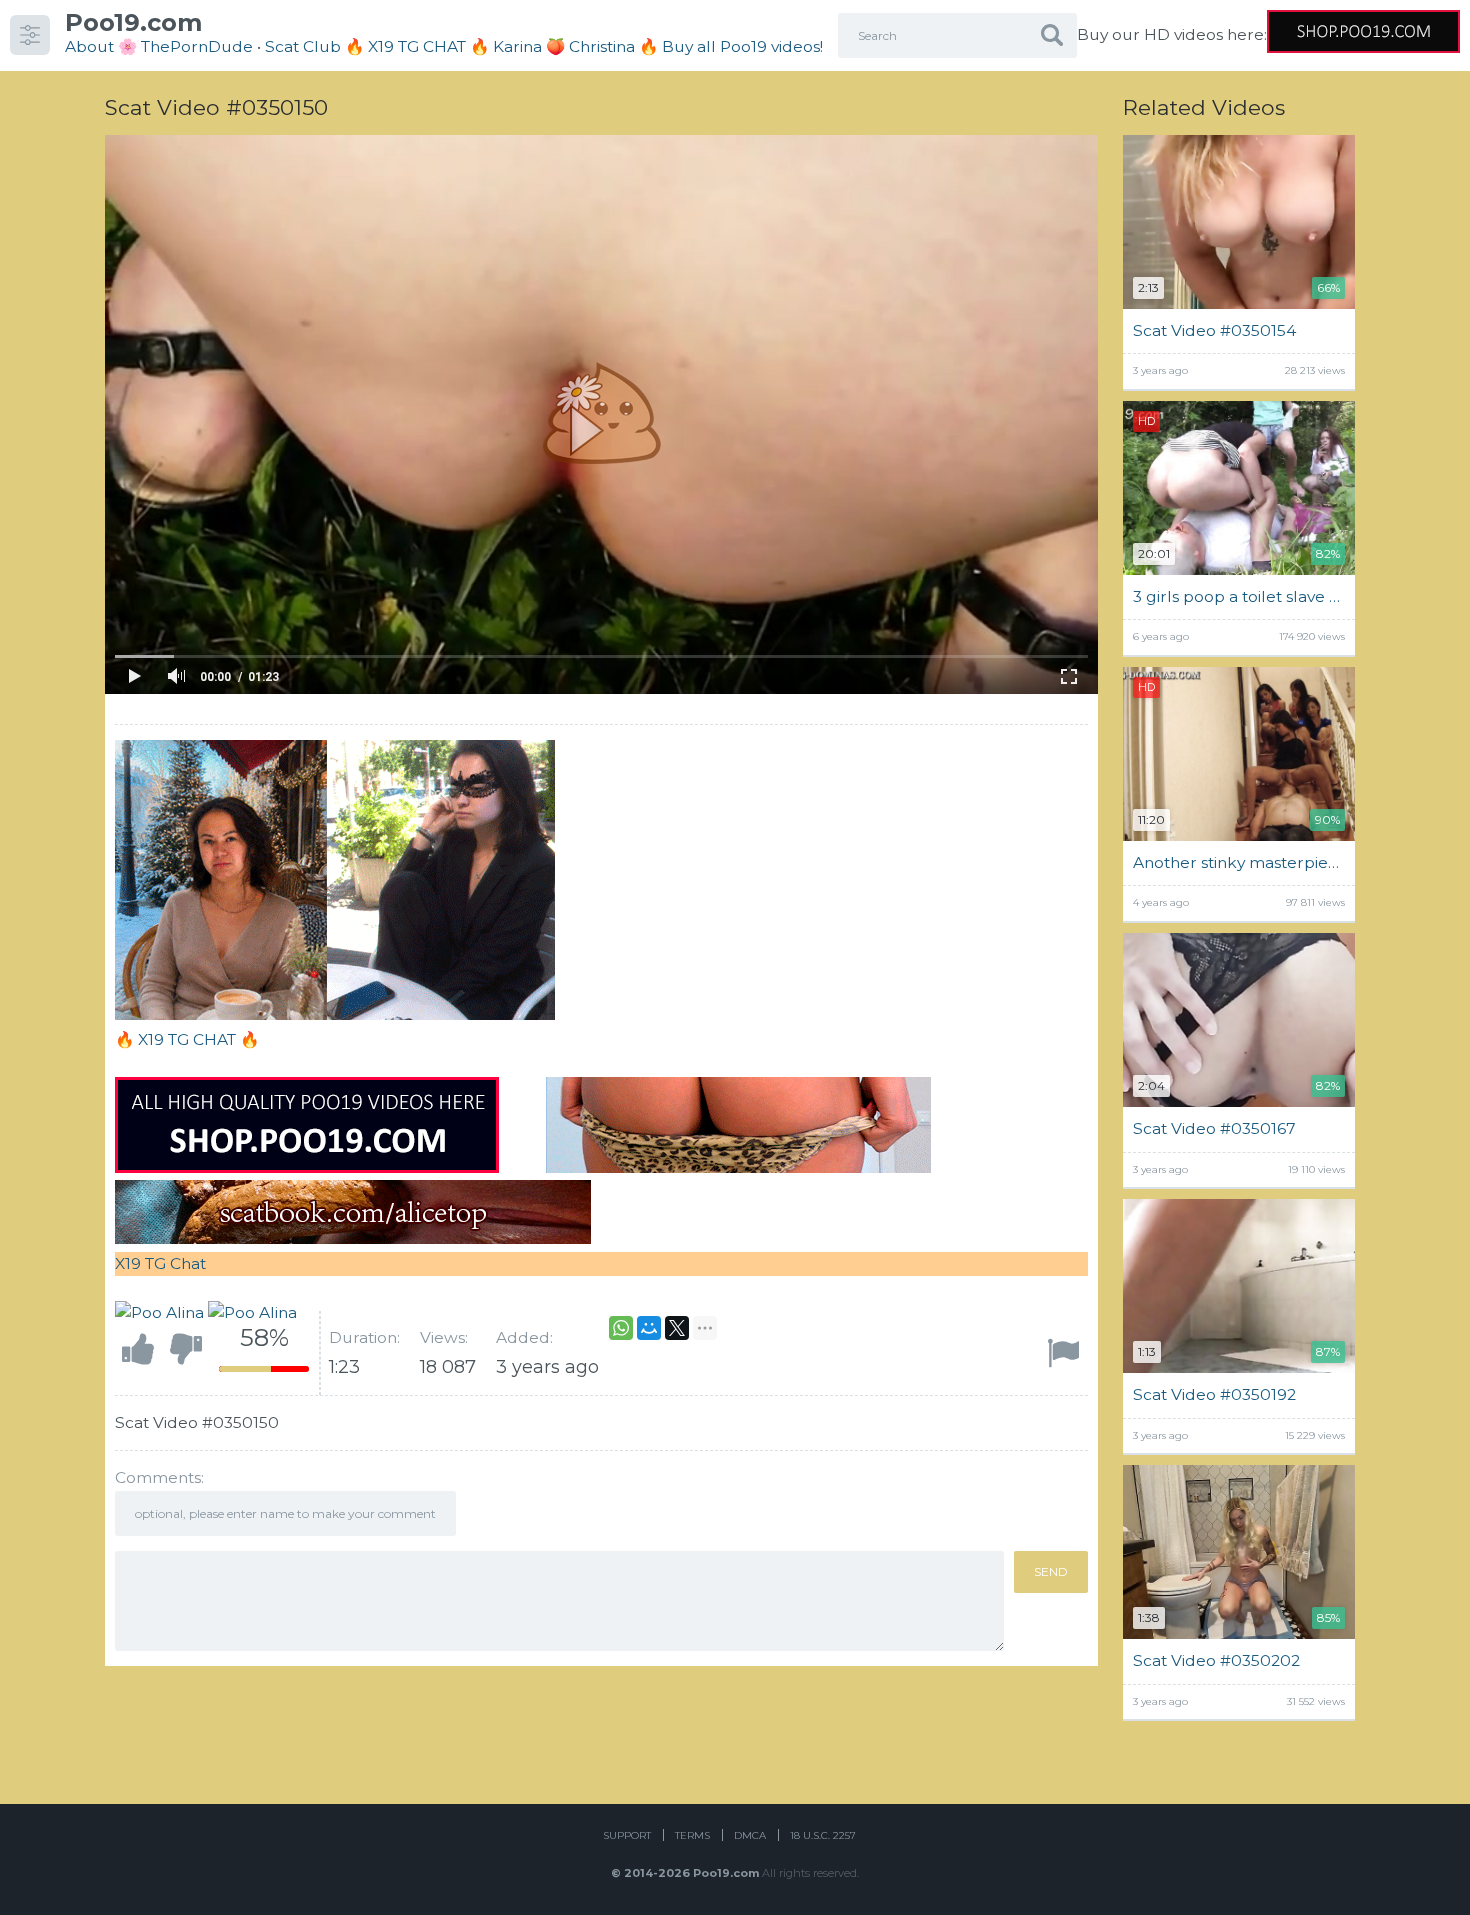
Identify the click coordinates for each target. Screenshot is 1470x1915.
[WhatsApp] (621, 1328)
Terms (692, 1835)
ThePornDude (197, 46)
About (89, 46)
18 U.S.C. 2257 (823, 1835)
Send (1051, 1571)
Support (627, 1835)
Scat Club (303, 46)
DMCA (750, 1835)
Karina (517, 46)
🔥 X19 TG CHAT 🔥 (419, 46)
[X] (677, 1328)
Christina (602, 46)
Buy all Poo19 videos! (742, 46)
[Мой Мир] (649, 1328)
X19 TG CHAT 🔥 (198, 1039)
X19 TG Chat (160, 1263)
